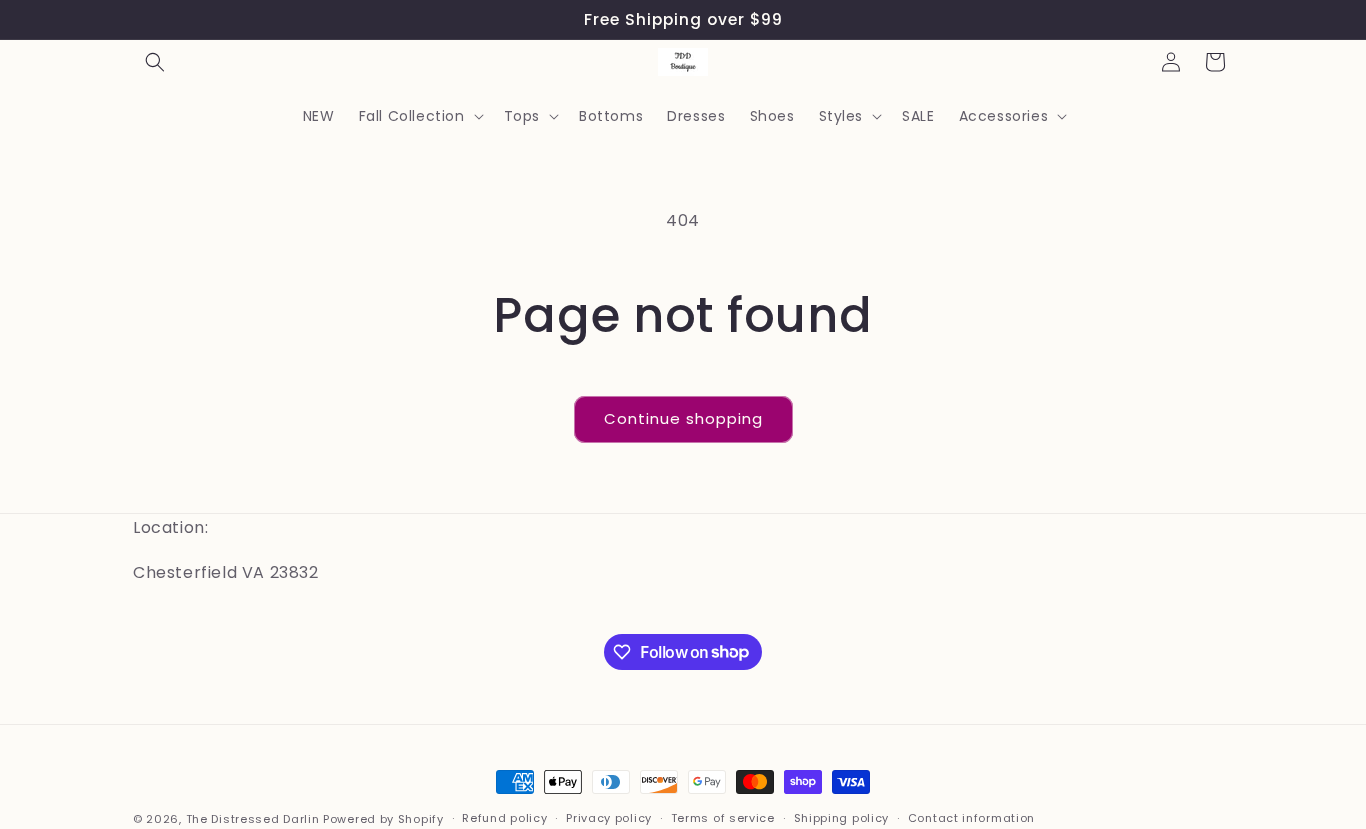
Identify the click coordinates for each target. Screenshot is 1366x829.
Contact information (971, 818)
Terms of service (723, 818)
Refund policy (504, 818)
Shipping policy (842, 818)
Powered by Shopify (383, 819)
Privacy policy (609, 818)
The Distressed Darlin (253, 819)
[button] (155, 62)
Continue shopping (683, 418)
